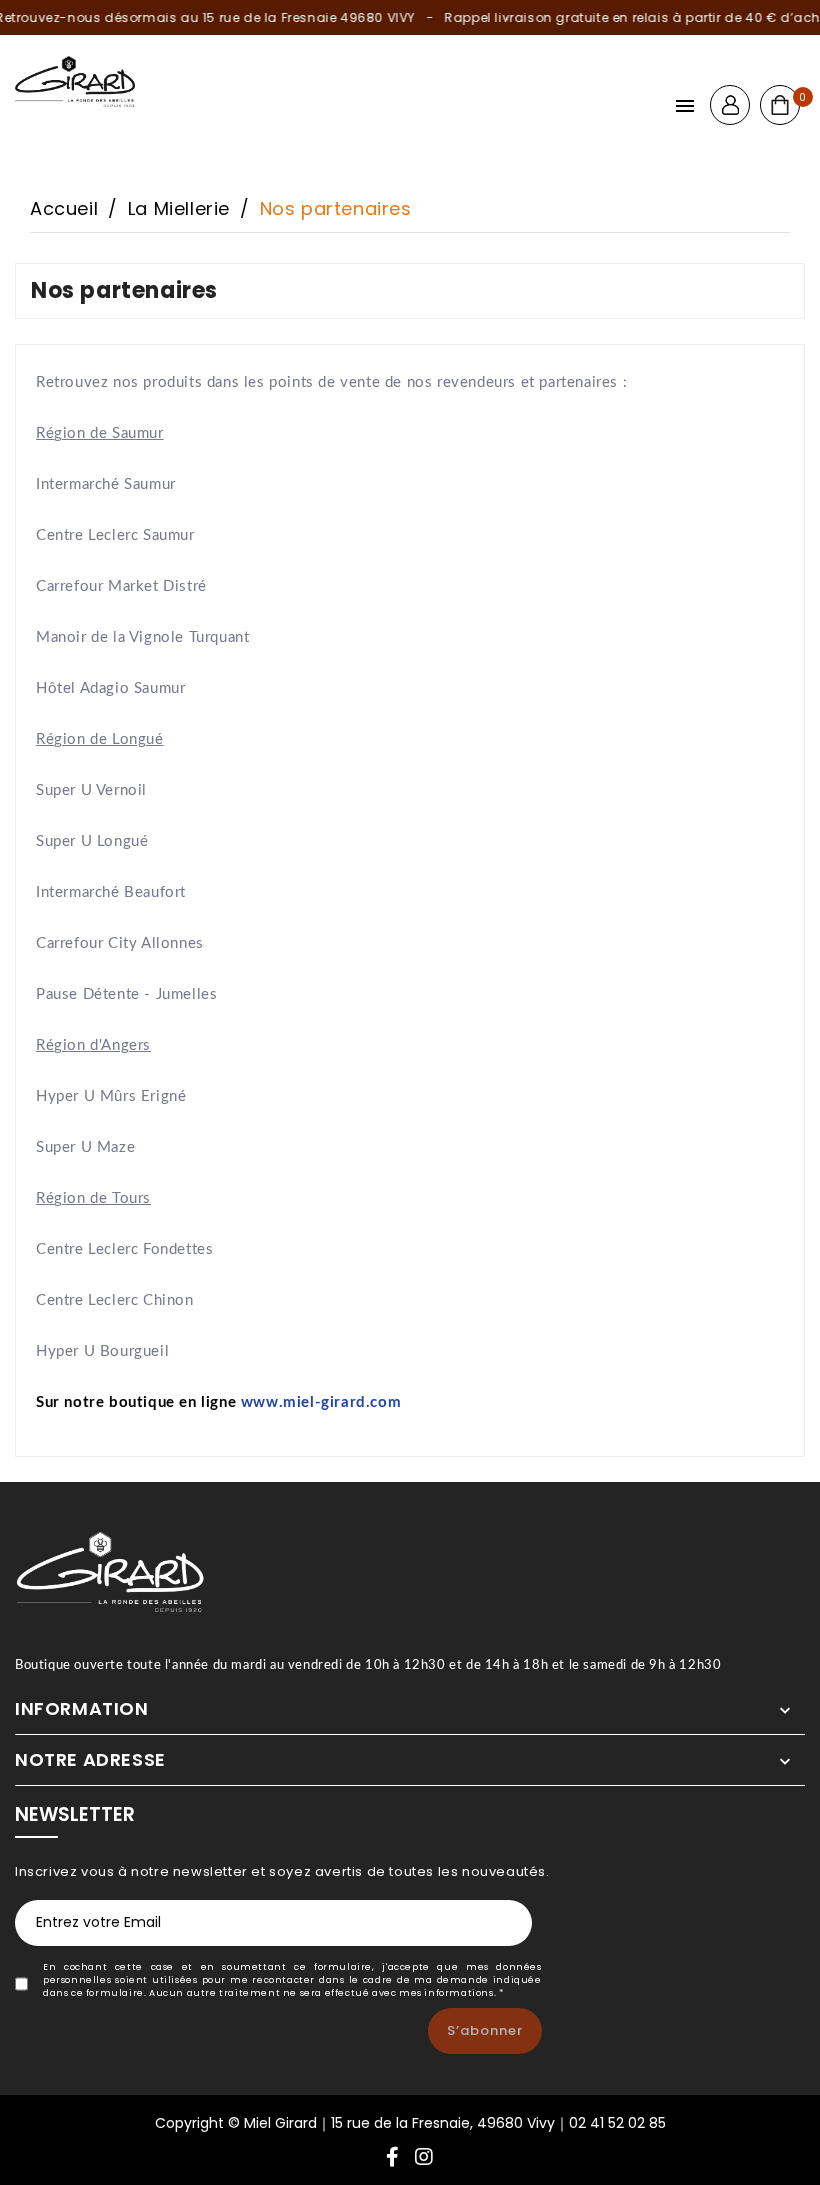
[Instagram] (424, 2158)
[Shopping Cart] (780, 105)
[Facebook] (393, 2158)
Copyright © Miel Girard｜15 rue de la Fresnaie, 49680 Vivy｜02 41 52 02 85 (410, 2123)
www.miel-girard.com (321, 1402)
